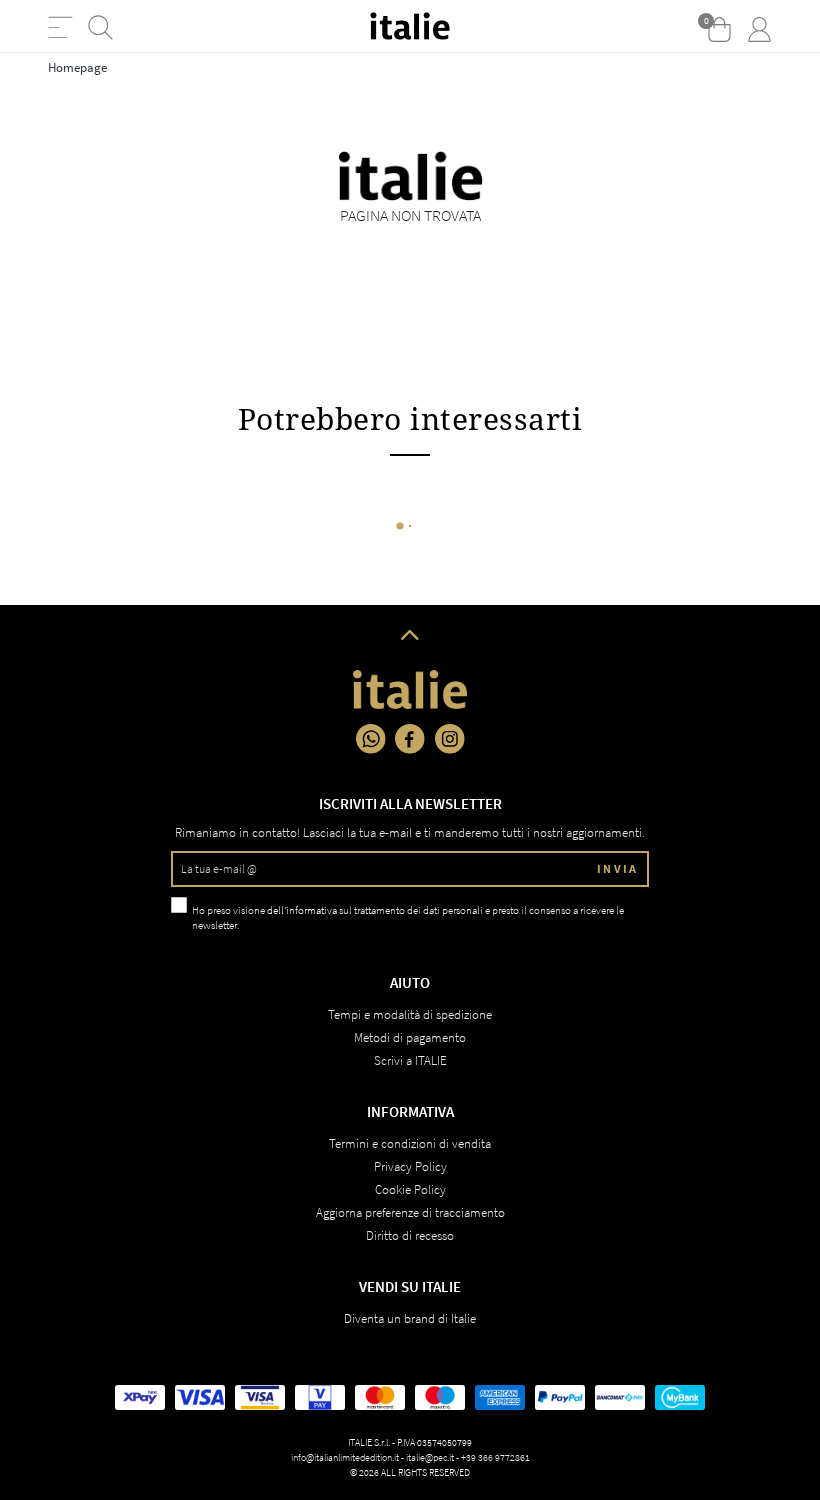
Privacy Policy (410, 1166)
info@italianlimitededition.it (345, 1457)
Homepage (77, 67)
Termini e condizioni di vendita (410, 1143)
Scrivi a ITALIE (410, 1060)
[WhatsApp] (371, 739)
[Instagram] (450, 739)
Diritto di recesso (410, 1235)
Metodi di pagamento (410, 1037)
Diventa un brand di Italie (410, 1318)
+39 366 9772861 (495, 1457)
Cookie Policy (410, 1189)
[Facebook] (410, 739)
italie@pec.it (430, 1457)
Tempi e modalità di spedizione (410, 1014)
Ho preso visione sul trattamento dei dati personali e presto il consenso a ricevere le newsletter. (408, 917)
